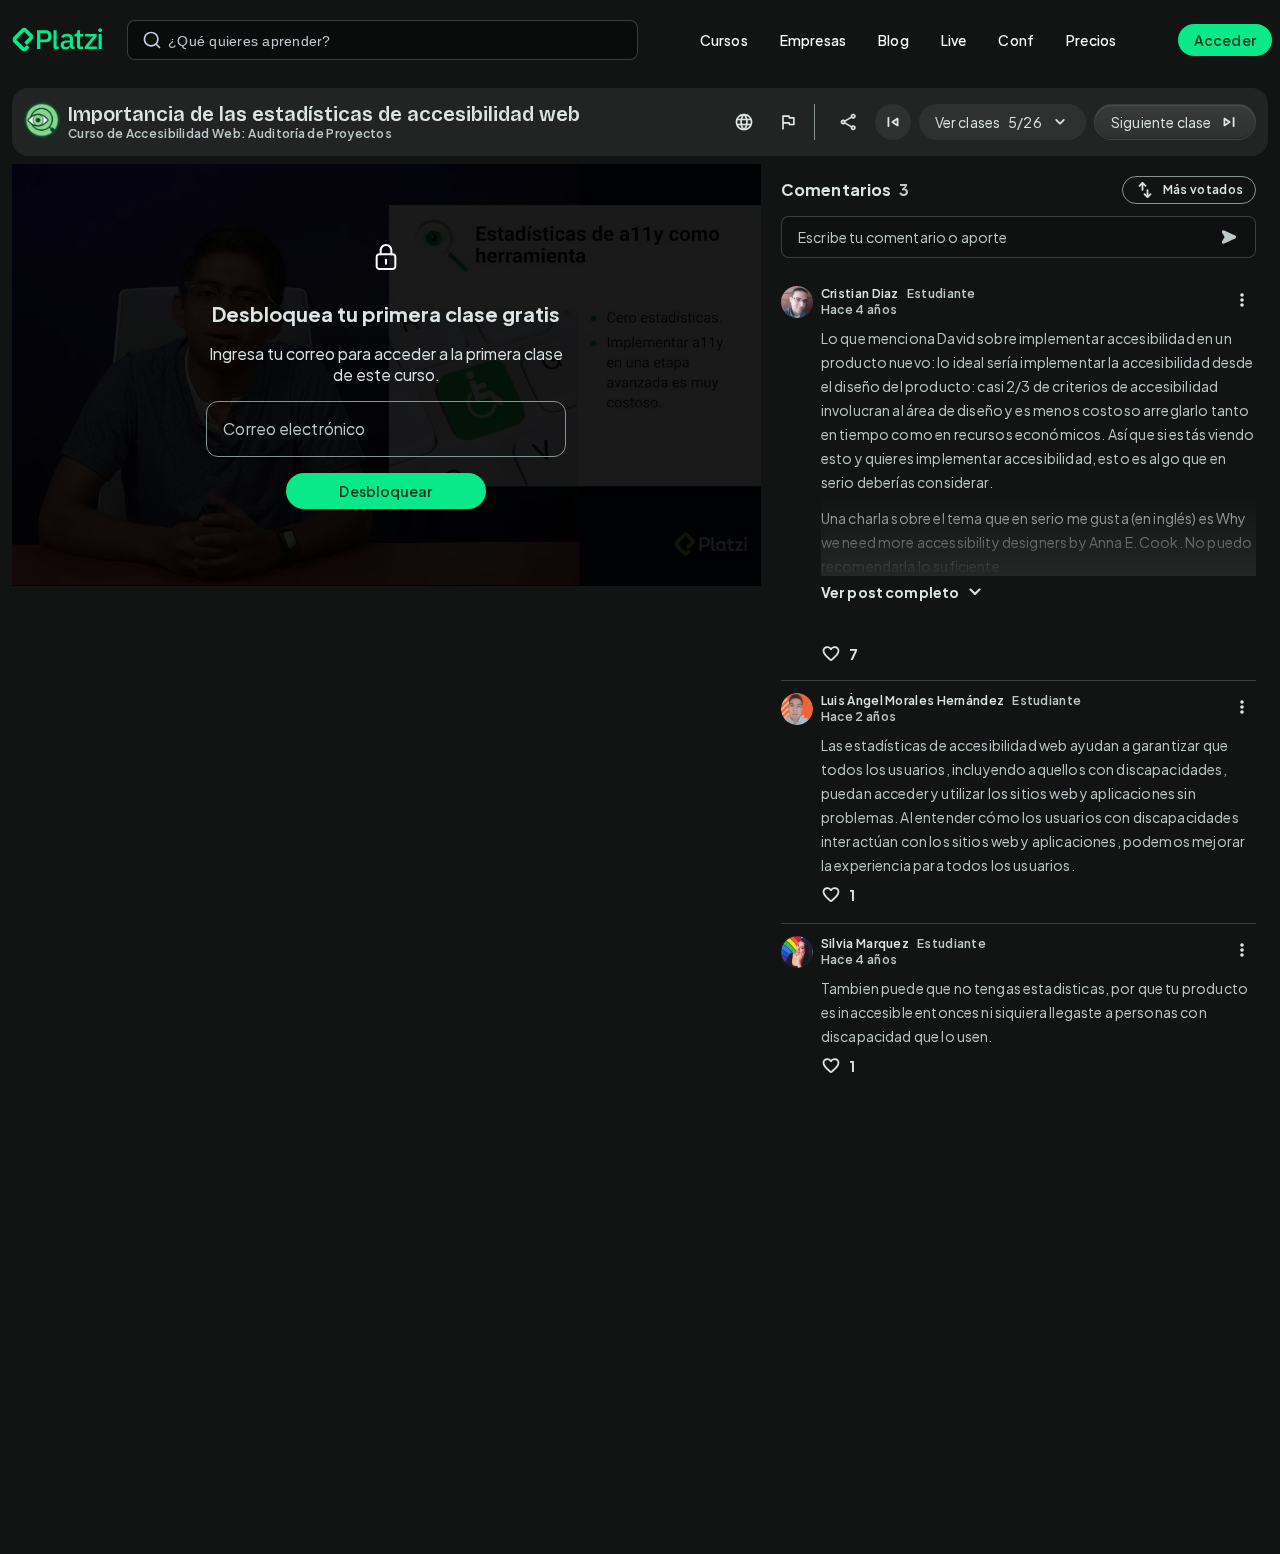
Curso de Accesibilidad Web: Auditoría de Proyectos (230, 133)
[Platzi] (57, 40)
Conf (1016, 40)
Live (954, 40)
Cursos (724, 40)
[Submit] (152, 40)
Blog (893, 40)
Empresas (813, 40)
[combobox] (382, 40)
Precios (1091, 40)
